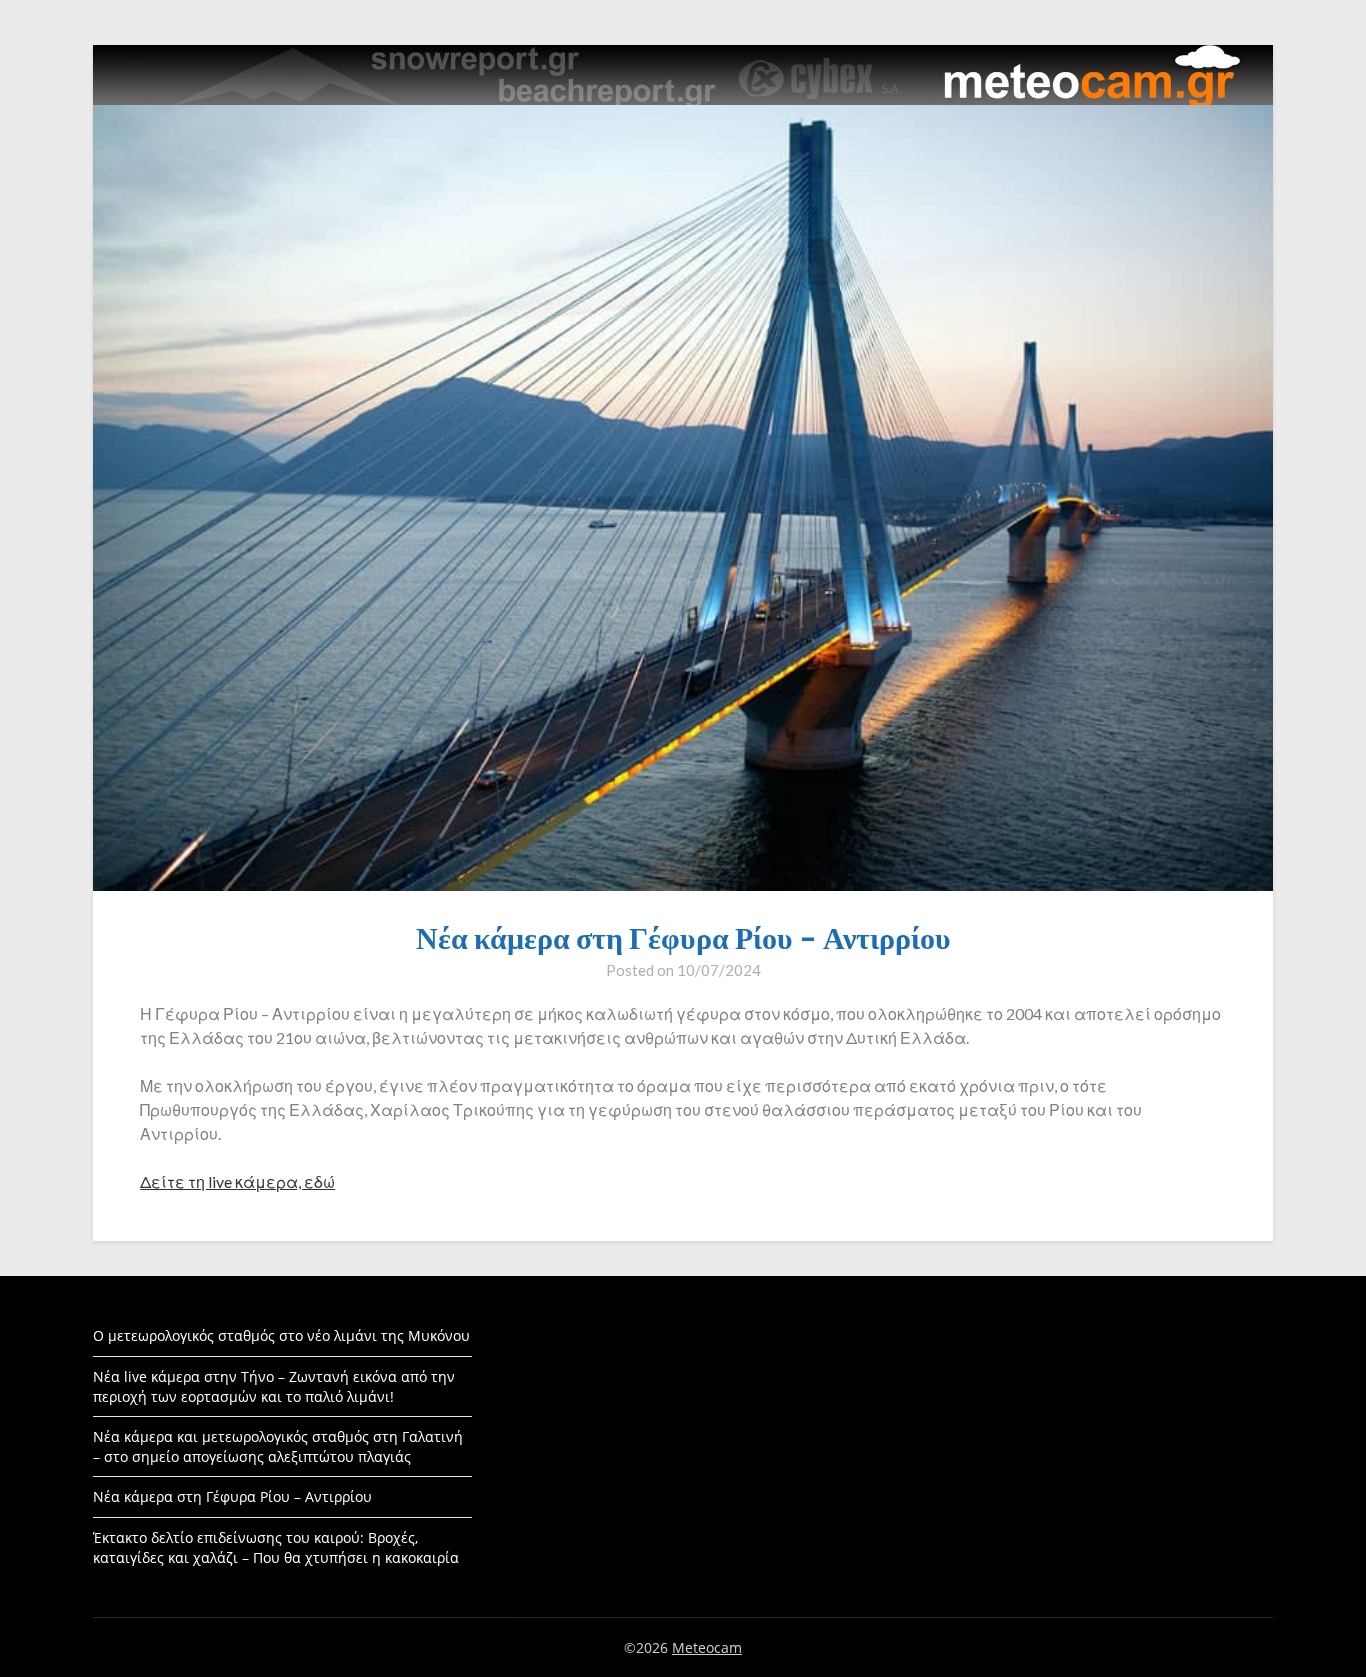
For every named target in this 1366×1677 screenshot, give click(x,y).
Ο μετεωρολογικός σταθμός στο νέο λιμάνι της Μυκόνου (281, 1335)
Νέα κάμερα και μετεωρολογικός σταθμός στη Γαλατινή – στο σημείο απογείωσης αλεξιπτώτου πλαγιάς (278, 1446)
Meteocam (707, 1647)
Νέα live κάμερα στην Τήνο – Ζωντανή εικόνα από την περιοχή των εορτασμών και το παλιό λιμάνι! (274, 1386)
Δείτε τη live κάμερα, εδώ (237, 1181)
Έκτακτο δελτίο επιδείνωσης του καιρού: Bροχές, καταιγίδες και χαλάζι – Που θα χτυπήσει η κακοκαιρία (276, 1547)
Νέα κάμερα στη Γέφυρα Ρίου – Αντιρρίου (232, 1496)
